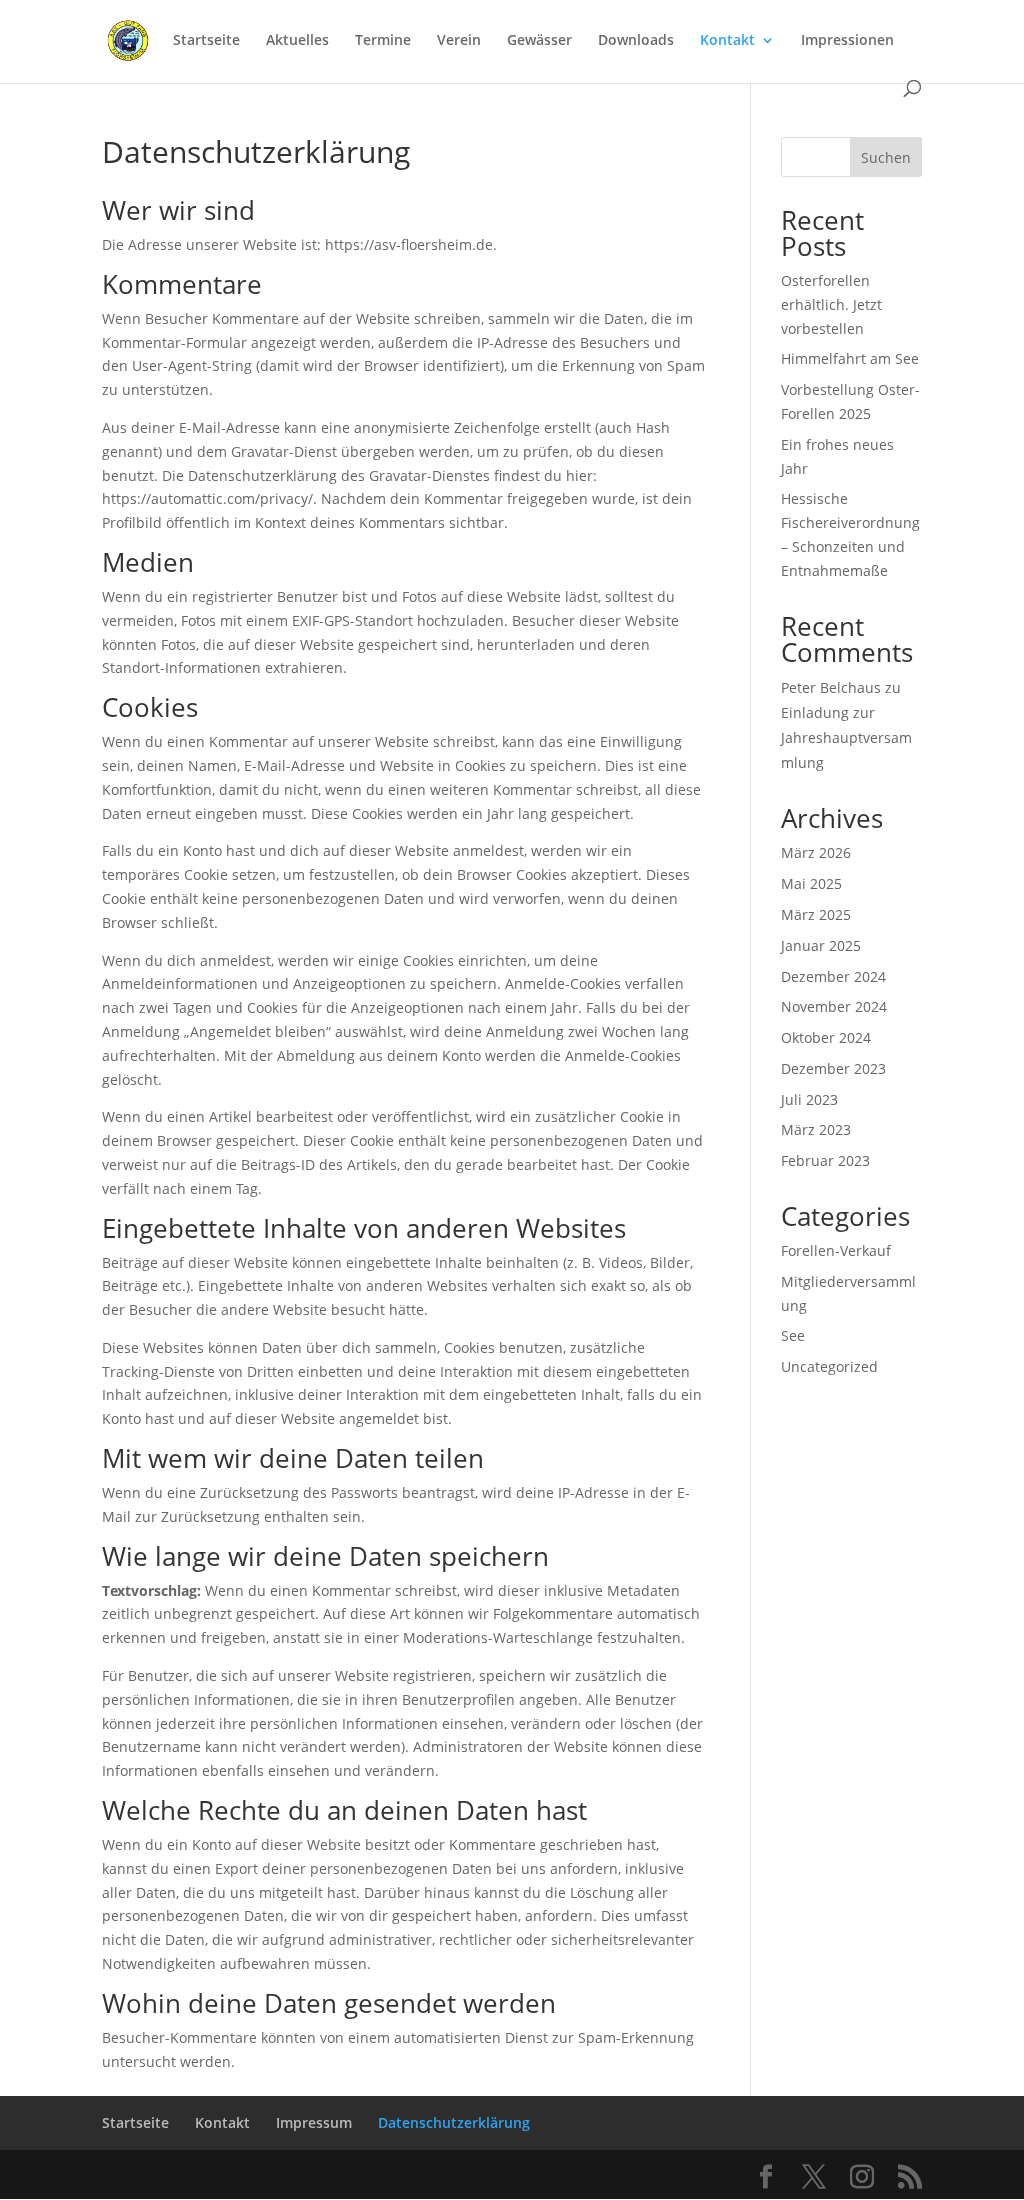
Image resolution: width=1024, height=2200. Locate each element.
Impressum (314, 2122)
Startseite (206, 41)
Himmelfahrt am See (850, 358)
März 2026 (816, 852)
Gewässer (539, 41)
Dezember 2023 (833, 1068)
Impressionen (847, 41)
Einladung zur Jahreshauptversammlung (846, 737)
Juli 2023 (809, 1099)
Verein (459, 41)
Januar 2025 (821, 945)
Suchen (886, 157)
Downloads (636, 41)
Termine (383, 41)
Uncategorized (829, 1366)
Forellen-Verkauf (836, 1250)
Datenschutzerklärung (454, 2122)
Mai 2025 (811, 883)
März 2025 (816, 914)
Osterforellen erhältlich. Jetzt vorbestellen (831, 304)
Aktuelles (297, 41)
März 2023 (816, 1129)
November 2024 (834, 1006)
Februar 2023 (825, 1160)
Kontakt (727, 41)
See (793, 1335)
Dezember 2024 (833, 976)
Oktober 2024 (826, 1037)
